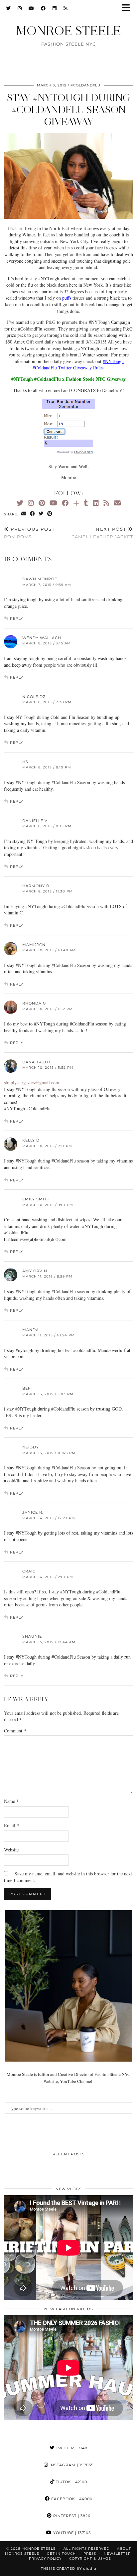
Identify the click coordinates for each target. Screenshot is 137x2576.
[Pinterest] (42, 503)
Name (11, 1801)
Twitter (71, 2448)
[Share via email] (24, 514)
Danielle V (35, 821)
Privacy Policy (45, 2559)
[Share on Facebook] (33, 514)
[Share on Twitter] (41, 514)
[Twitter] (8, 8)
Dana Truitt (37, 1062)
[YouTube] (31, 8)
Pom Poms (29, 533)
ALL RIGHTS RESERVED (86, 2549)
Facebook (71, 2499)
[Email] (117, 503)
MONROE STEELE (68, 31)
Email (11, 1825)
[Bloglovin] (76, 503)
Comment (15, 1731)
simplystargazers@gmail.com (32, 1083)
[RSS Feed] (66, 8)
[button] (128, 8)
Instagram (71, 2465)
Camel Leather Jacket (102, 533)
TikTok (71, 2482)
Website (11, 1850)
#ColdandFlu (85, 85)
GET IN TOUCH (61, 2554)
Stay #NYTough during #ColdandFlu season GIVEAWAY (69, 110)
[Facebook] (43, 8)
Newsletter (117, 2554)
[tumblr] (86, 503)
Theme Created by (69, 2569)
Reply (17, 618)
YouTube (71, 2533)
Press (90, 2554)
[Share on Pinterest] (50, 514)
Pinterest (71, 2516)
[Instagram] (20, 8)
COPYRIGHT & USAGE (90, 2559)
